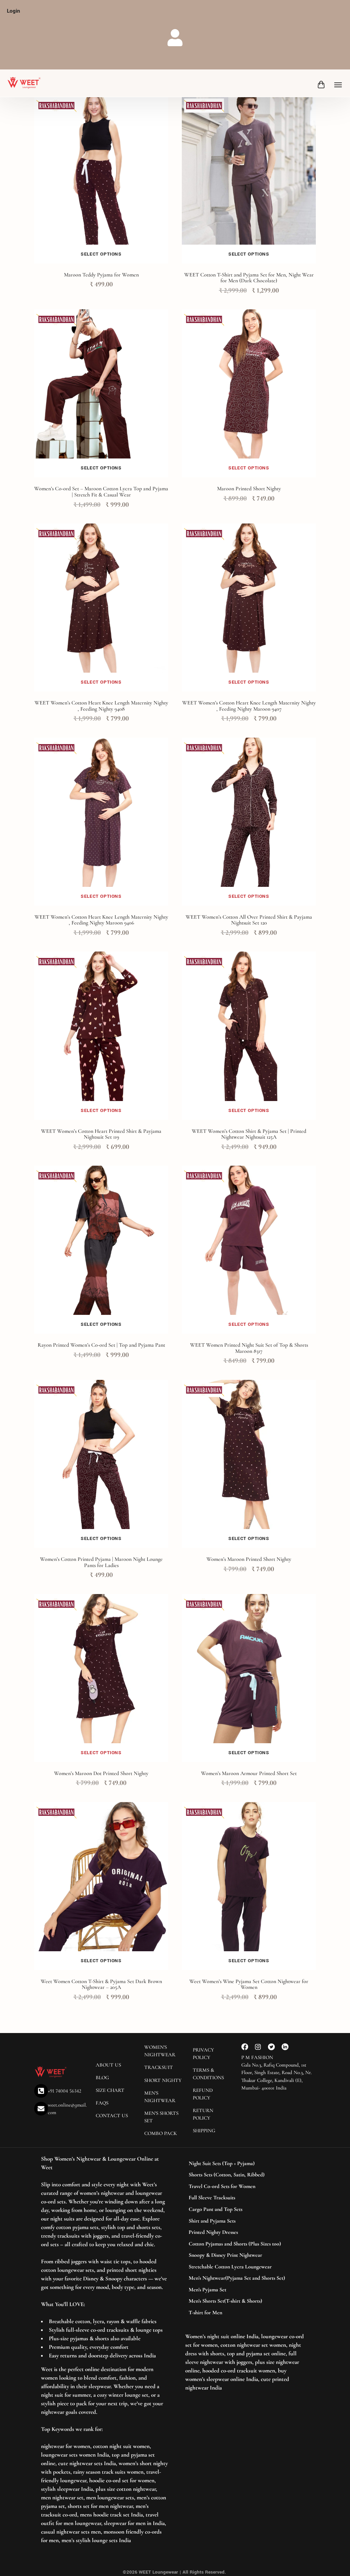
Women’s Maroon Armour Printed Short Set (249, 1773)
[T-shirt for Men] (245, 2313)
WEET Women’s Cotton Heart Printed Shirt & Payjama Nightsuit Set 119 (101, 1134)
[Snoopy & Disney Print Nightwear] (245, 2255)
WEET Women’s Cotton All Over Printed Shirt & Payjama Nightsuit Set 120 (249, 920)
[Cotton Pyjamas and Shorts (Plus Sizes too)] (245, 2244)
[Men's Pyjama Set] (245, 2290)
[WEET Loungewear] (24, 83)
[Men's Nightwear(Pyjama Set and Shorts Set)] (245, 2278)
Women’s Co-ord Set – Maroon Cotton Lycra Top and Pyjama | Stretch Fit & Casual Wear (101, 492)
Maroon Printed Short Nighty (249, 489)
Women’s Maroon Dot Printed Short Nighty (101, 1773)
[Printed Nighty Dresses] (245, 2232)
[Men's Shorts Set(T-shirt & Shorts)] (245, 2301)
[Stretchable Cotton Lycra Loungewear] (245, 2267)
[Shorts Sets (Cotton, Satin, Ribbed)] (245, 2175)
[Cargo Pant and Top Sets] (245, 2210)
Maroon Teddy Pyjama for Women (101, 275)
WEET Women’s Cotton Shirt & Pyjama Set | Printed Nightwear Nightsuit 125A (249, 1134)
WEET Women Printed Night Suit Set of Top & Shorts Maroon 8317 (249, 1348)
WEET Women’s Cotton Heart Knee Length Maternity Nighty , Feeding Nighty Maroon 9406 (101, 920)
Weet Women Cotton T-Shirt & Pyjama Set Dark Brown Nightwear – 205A (101, 1984)
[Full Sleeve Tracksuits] (245, 2198)
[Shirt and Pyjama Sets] (245, 2221)
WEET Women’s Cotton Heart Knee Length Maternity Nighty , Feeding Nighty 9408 (101, 706)
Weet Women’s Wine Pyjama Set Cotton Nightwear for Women (249, 1984)
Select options (101, 254)
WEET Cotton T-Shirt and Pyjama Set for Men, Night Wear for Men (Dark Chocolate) (249, 278)
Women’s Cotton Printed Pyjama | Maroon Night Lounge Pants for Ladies (101, 1562)
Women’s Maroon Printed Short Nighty (249, 1559)
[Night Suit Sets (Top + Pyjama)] (245, 2164)
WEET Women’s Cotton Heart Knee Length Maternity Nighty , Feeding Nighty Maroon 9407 (249, 706)
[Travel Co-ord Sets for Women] (245, 2187)
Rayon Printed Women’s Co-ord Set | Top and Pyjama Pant (101, 1345)
